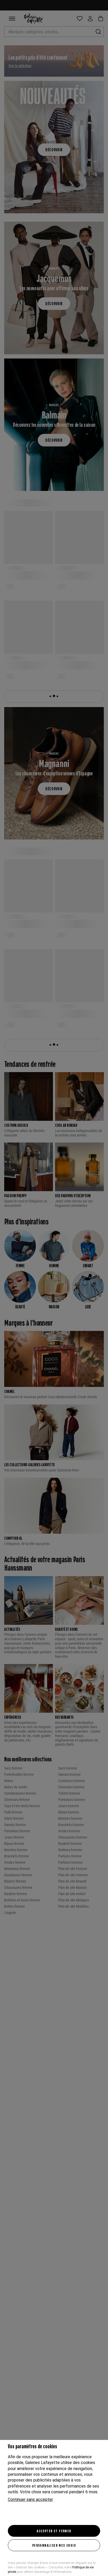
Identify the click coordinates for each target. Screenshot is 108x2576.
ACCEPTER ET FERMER (54, 2531)
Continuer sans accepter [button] (30, 2499)
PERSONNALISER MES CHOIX (54, 2545)
